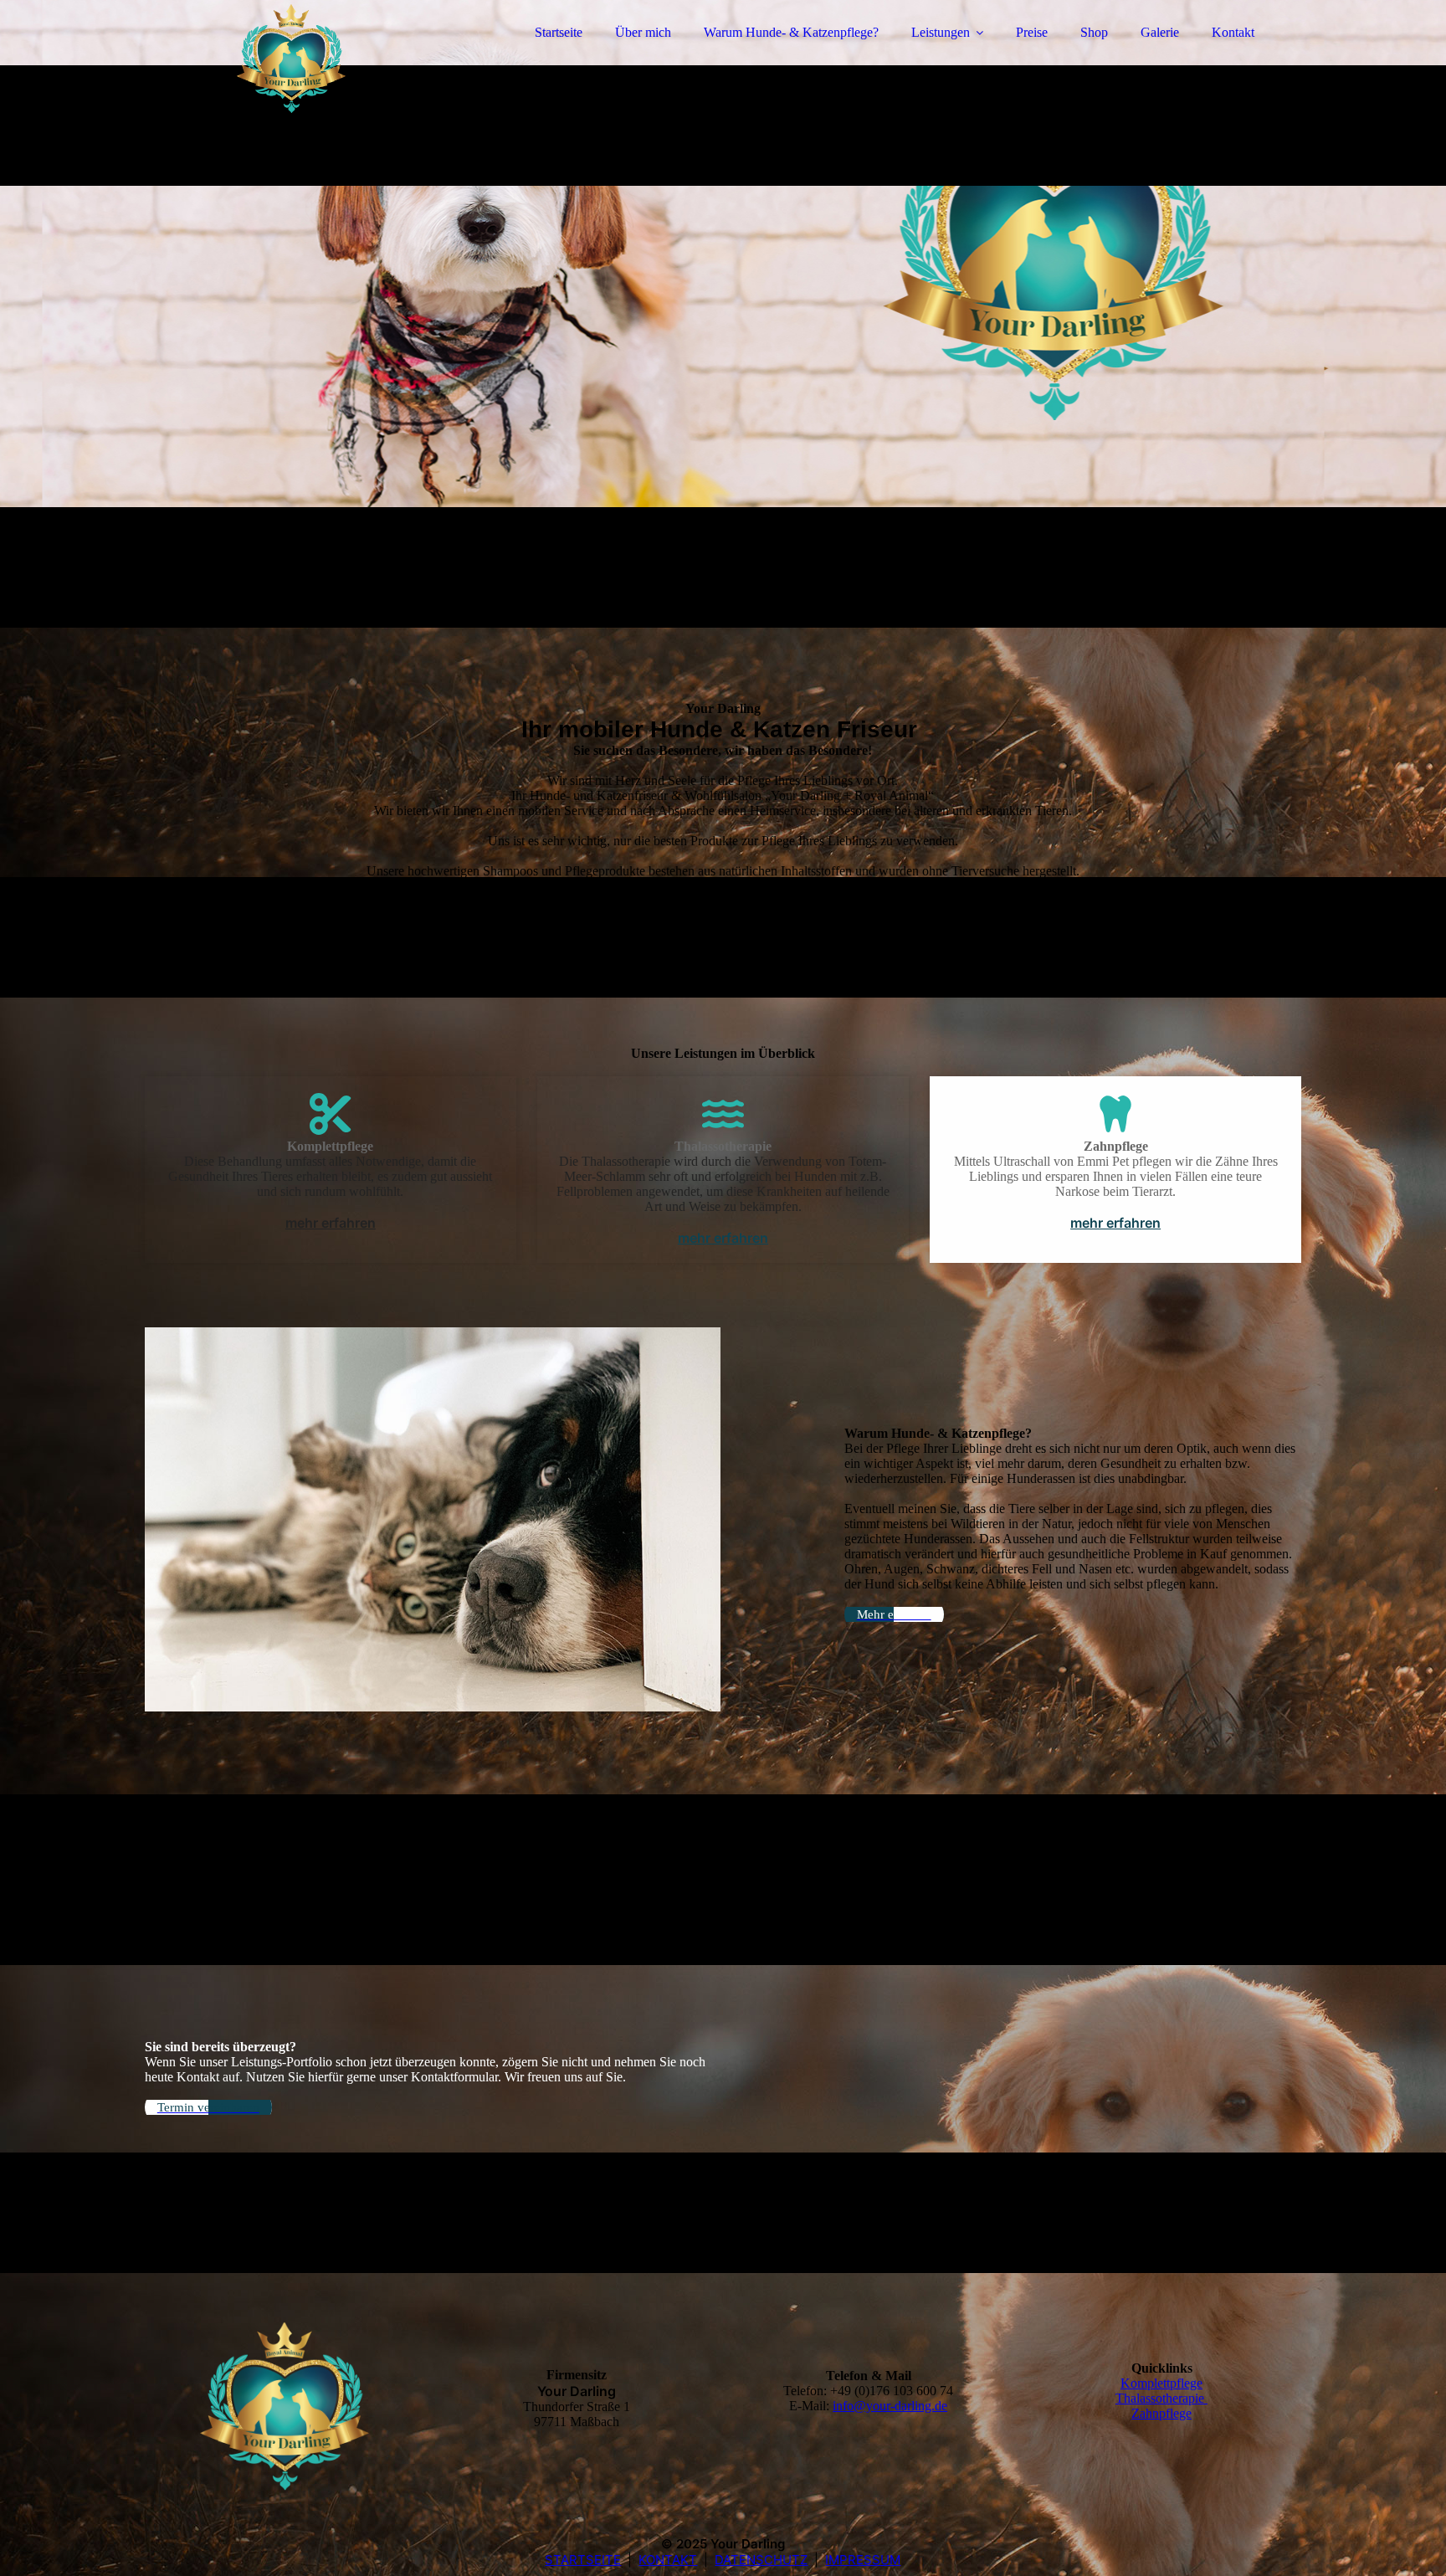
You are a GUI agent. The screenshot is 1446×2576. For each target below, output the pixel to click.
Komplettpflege (1161, 2383)
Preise (1032, 32)
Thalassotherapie (1161, 2398)
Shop (1094, 32)
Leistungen (941, 32)
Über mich (643, 32)
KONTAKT (668, 2560)
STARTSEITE (583, 2560)
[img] (291, 59)
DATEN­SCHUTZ (761, 2560)
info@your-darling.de (890, 2406)
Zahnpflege (1161, 2413)
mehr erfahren (331, 1223)
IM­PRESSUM (863, 2560)
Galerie (1160, 32)
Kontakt (1233, 32)
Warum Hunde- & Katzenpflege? (791, 32)
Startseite (559, 32)
